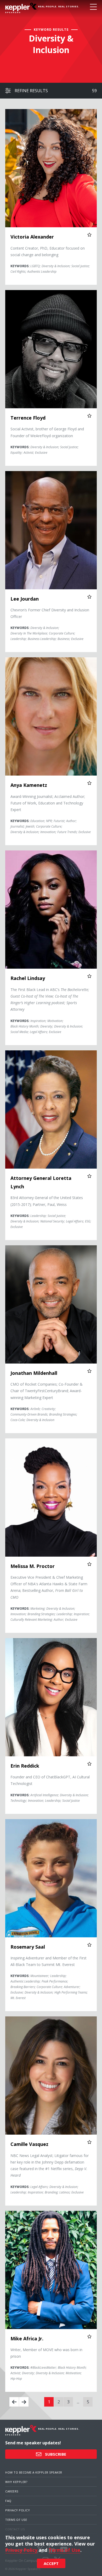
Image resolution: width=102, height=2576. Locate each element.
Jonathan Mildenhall (34, 1373)
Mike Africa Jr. (27, 2338)
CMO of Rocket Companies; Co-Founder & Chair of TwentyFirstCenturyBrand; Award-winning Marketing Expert (47, 1391)
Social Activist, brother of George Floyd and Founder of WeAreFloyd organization (47, 432)
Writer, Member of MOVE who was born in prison (46, 2353)
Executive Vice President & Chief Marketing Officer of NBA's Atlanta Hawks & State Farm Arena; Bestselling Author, (49, 1587)
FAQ (8, 2501)
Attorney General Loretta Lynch (41, 1182)
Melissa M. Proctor (33, 1566)
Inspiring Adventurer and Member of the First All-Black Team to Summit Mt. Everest (49, 1961)
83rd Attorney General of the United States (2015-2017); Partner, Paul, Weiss (47, 1201)
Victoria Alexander (32, 237)
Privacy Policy (18, 2510)
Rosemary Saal (28, 1947)
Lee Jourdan (25, 599)
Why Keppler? (16, 2482)
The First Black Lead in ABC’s (50, 1000)
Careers (12, 2491)
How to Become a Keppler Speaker (34, 2472)
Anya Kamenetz (29, 785)
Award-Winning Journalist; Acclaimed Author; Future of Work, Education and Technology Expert (48, 803)
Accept (51, 2563)
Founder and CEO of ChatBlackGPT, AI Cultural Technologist (50, 1780)
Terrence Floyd (28, 418)
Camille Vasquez (29, 2144)
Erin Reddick (25, 1766)
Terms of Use (16, 2520)
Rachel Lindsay (28, 978)
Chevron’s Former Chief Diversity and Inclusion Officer (50, 613)
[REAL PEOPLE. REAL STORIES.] (21, 8)
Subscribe (55, 2454)
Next (24, 2402)
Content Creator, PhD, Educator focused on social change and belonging (48, 251)
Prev (14, 2402)
